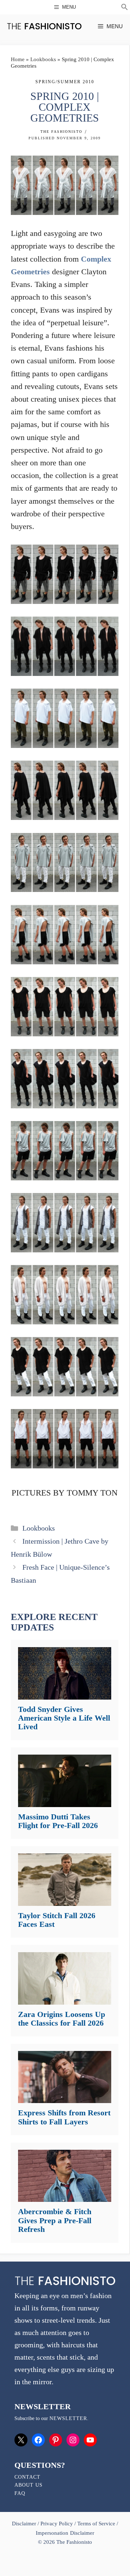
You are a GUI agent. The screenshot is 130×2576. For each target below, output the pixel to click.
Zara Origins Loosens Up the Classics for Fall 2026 (62, 2019)
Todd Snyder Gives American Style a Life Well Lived (64, 1718)
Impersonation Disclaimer (65, 2533)
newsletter (68, 2418)
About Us (29, 2485)
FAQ (20, 2493)
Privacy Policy (57, 2524)
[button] (125, 8)
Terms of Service (96, 2524)
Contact (27, 2477)
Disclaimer (25, 2524)
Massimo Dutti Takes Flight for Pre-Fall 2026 (58, 1821)
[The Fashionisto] (44, 26)
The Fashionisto (61, 132)
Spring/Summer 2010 (65, 82)
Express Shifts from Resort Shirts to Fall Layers (64, 2117)
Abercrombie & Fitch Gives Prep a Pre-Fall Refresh (55, 2220)
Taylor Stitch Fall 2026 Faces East (57, 1920)
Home (18, 59)
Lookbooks (43, 59)
